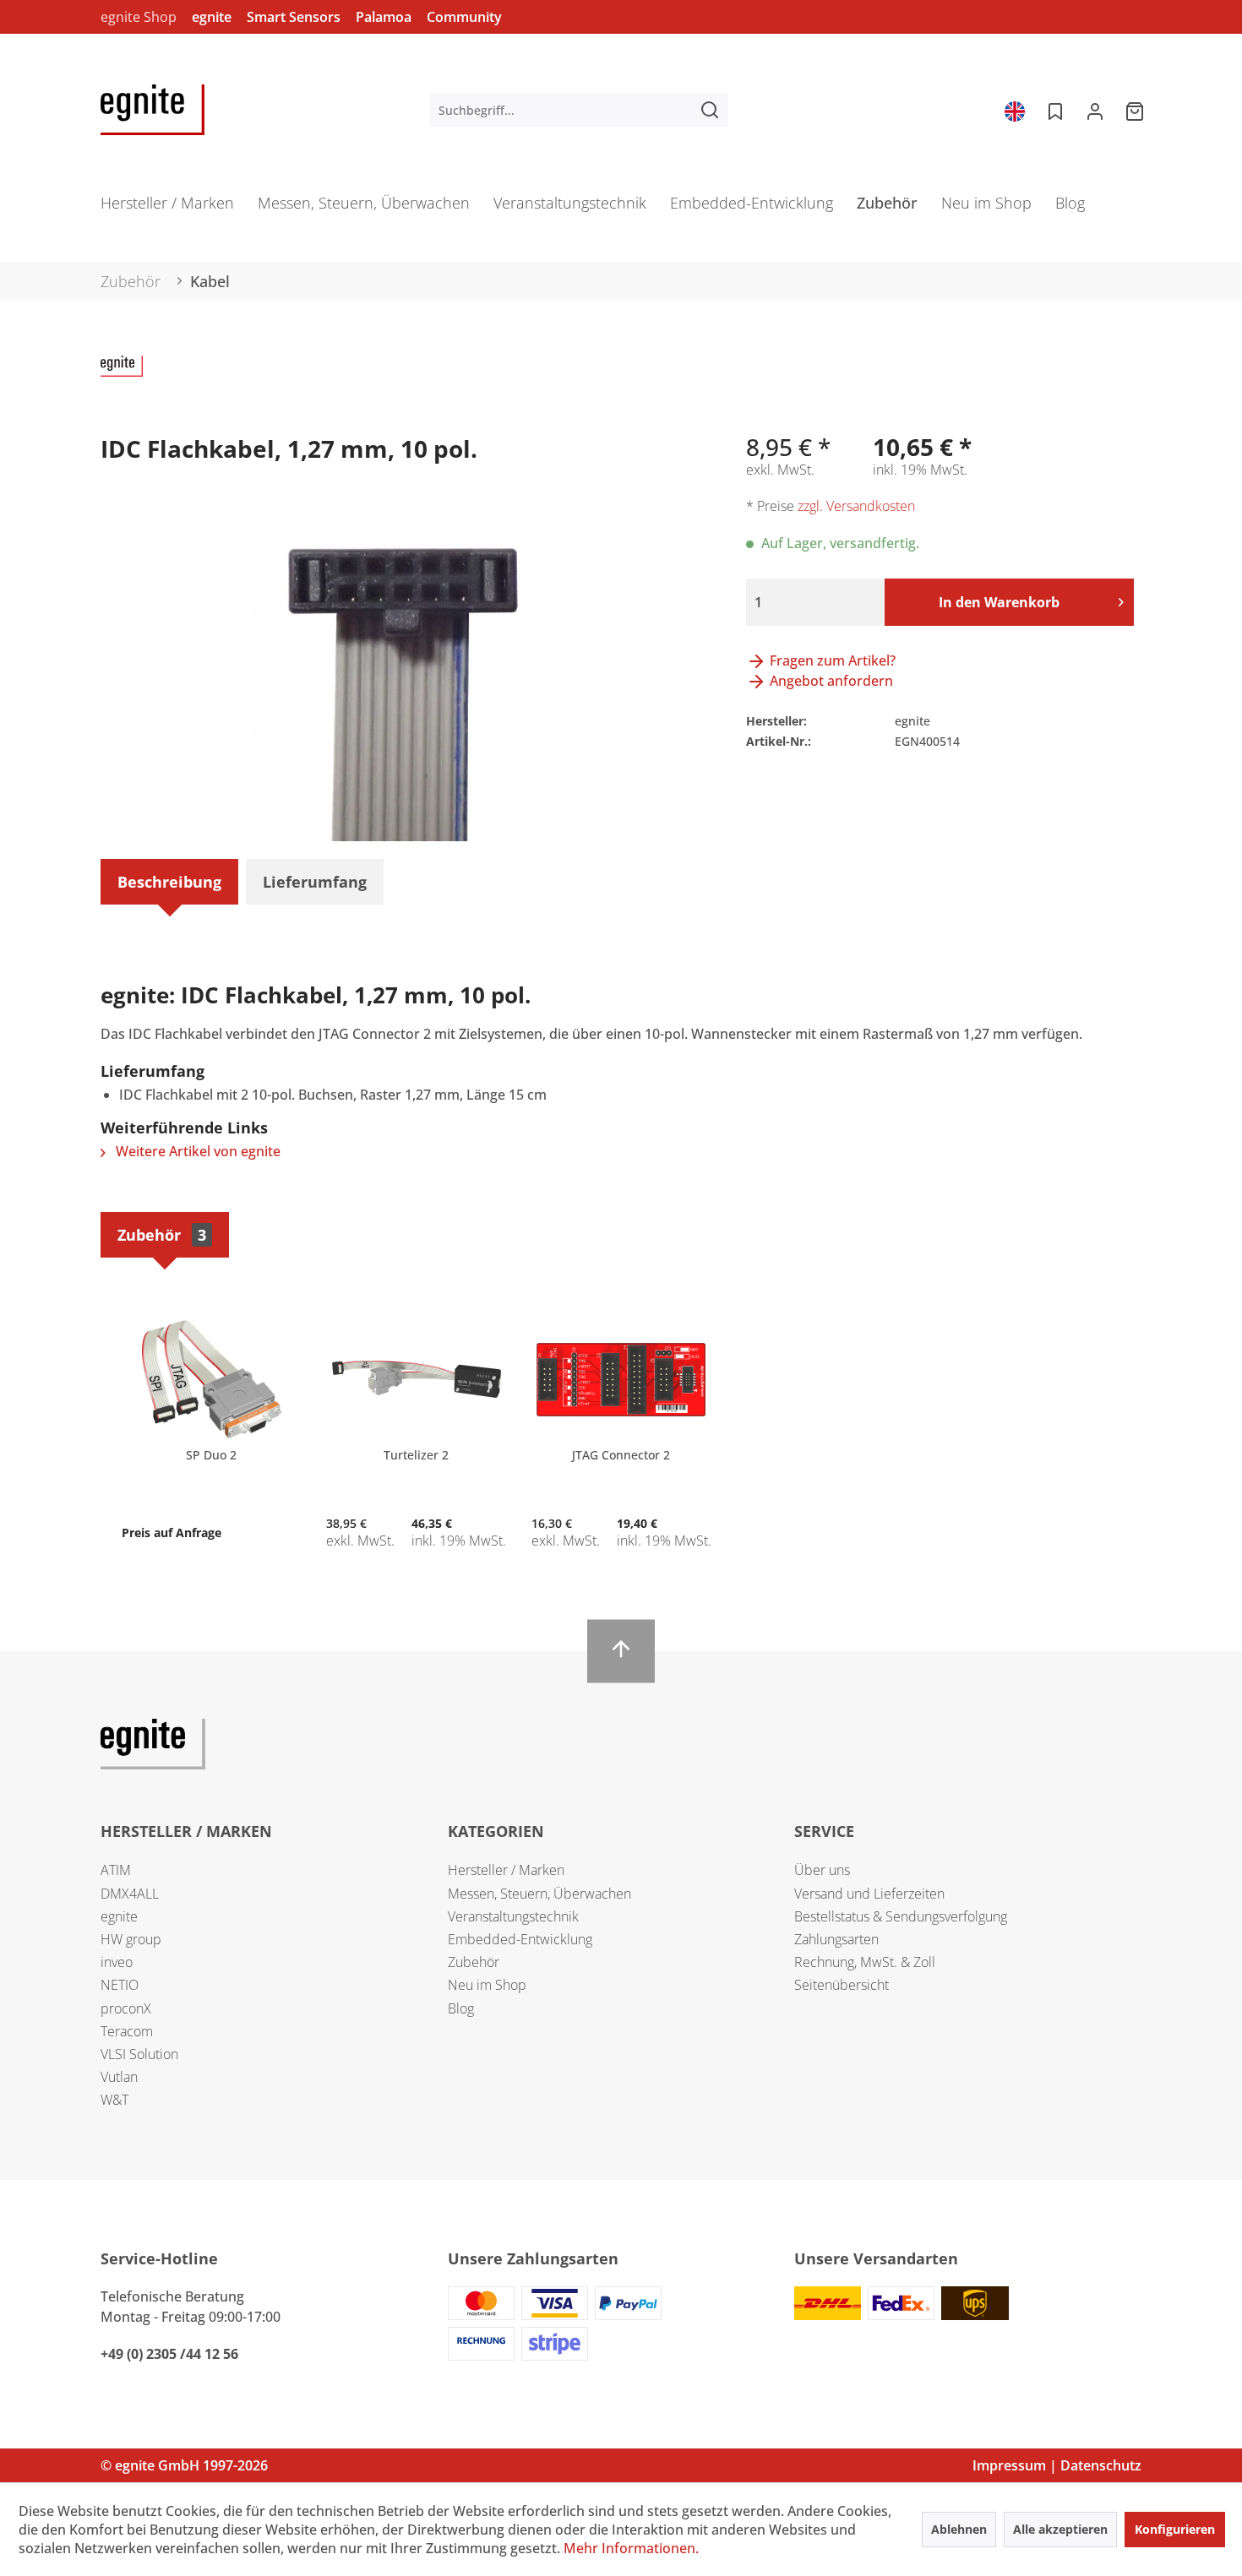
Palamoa (384, 17)
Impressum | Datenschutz (1057, 2465)
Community (464, 17)
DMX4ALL (130, 1894)
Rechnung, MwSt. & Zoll (865, 1962)
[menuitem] (579, 110)
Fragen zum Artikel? (831, 660)
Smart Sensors (294, 17)
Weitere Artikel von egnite (196, 1151)
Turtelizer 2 (416, 1455)
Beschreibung (169, 882)
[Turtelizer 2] (416, 1379)
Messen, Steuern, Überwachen (539, 1894)
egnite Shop (139, 17)
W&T (114, 2100)
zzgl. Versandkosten (856, 506)
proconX (126, 2008)
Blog (461, 2008)
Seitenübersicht (842, 1985)
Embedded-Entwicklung (520, 1939)
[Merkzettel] (1054, 110)
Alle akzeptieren (1060, 2529)
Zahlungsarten (836, 1939)
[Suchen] (710, 110)
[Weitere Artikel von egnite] (122, 385)
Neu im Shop (487, 1985)
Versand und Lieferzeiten (869, 1894)
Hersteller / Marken (506, 1870)
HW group (131, 1939)
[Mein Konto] (1095, 110)
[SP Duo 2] (211, 1379)
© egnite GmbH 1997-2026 (184, 2465)
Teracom (127, 2031)
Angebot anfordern (830, 681)
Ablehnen (959, 2529)
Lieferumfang (315, 882)
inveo (117, 1962)
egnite (212, 17)
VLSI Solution (139, 2054)
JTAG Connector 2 (621, 1455)
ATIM (116, 1870)
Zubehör (162, 1235)
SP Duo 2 (211, 1455)
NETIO (120, 1985)
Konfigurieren (1175, 2529)
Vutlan (119, 2077)
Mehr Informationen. (631, 2548)
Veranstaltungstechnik (513, 1916)
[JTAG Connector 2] (621, 1379)
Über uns (822, 1870)
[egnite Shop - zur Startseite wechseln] (153, 110)
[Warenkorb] (1136, 110)
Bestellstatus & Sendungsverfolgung (901, 1916)
